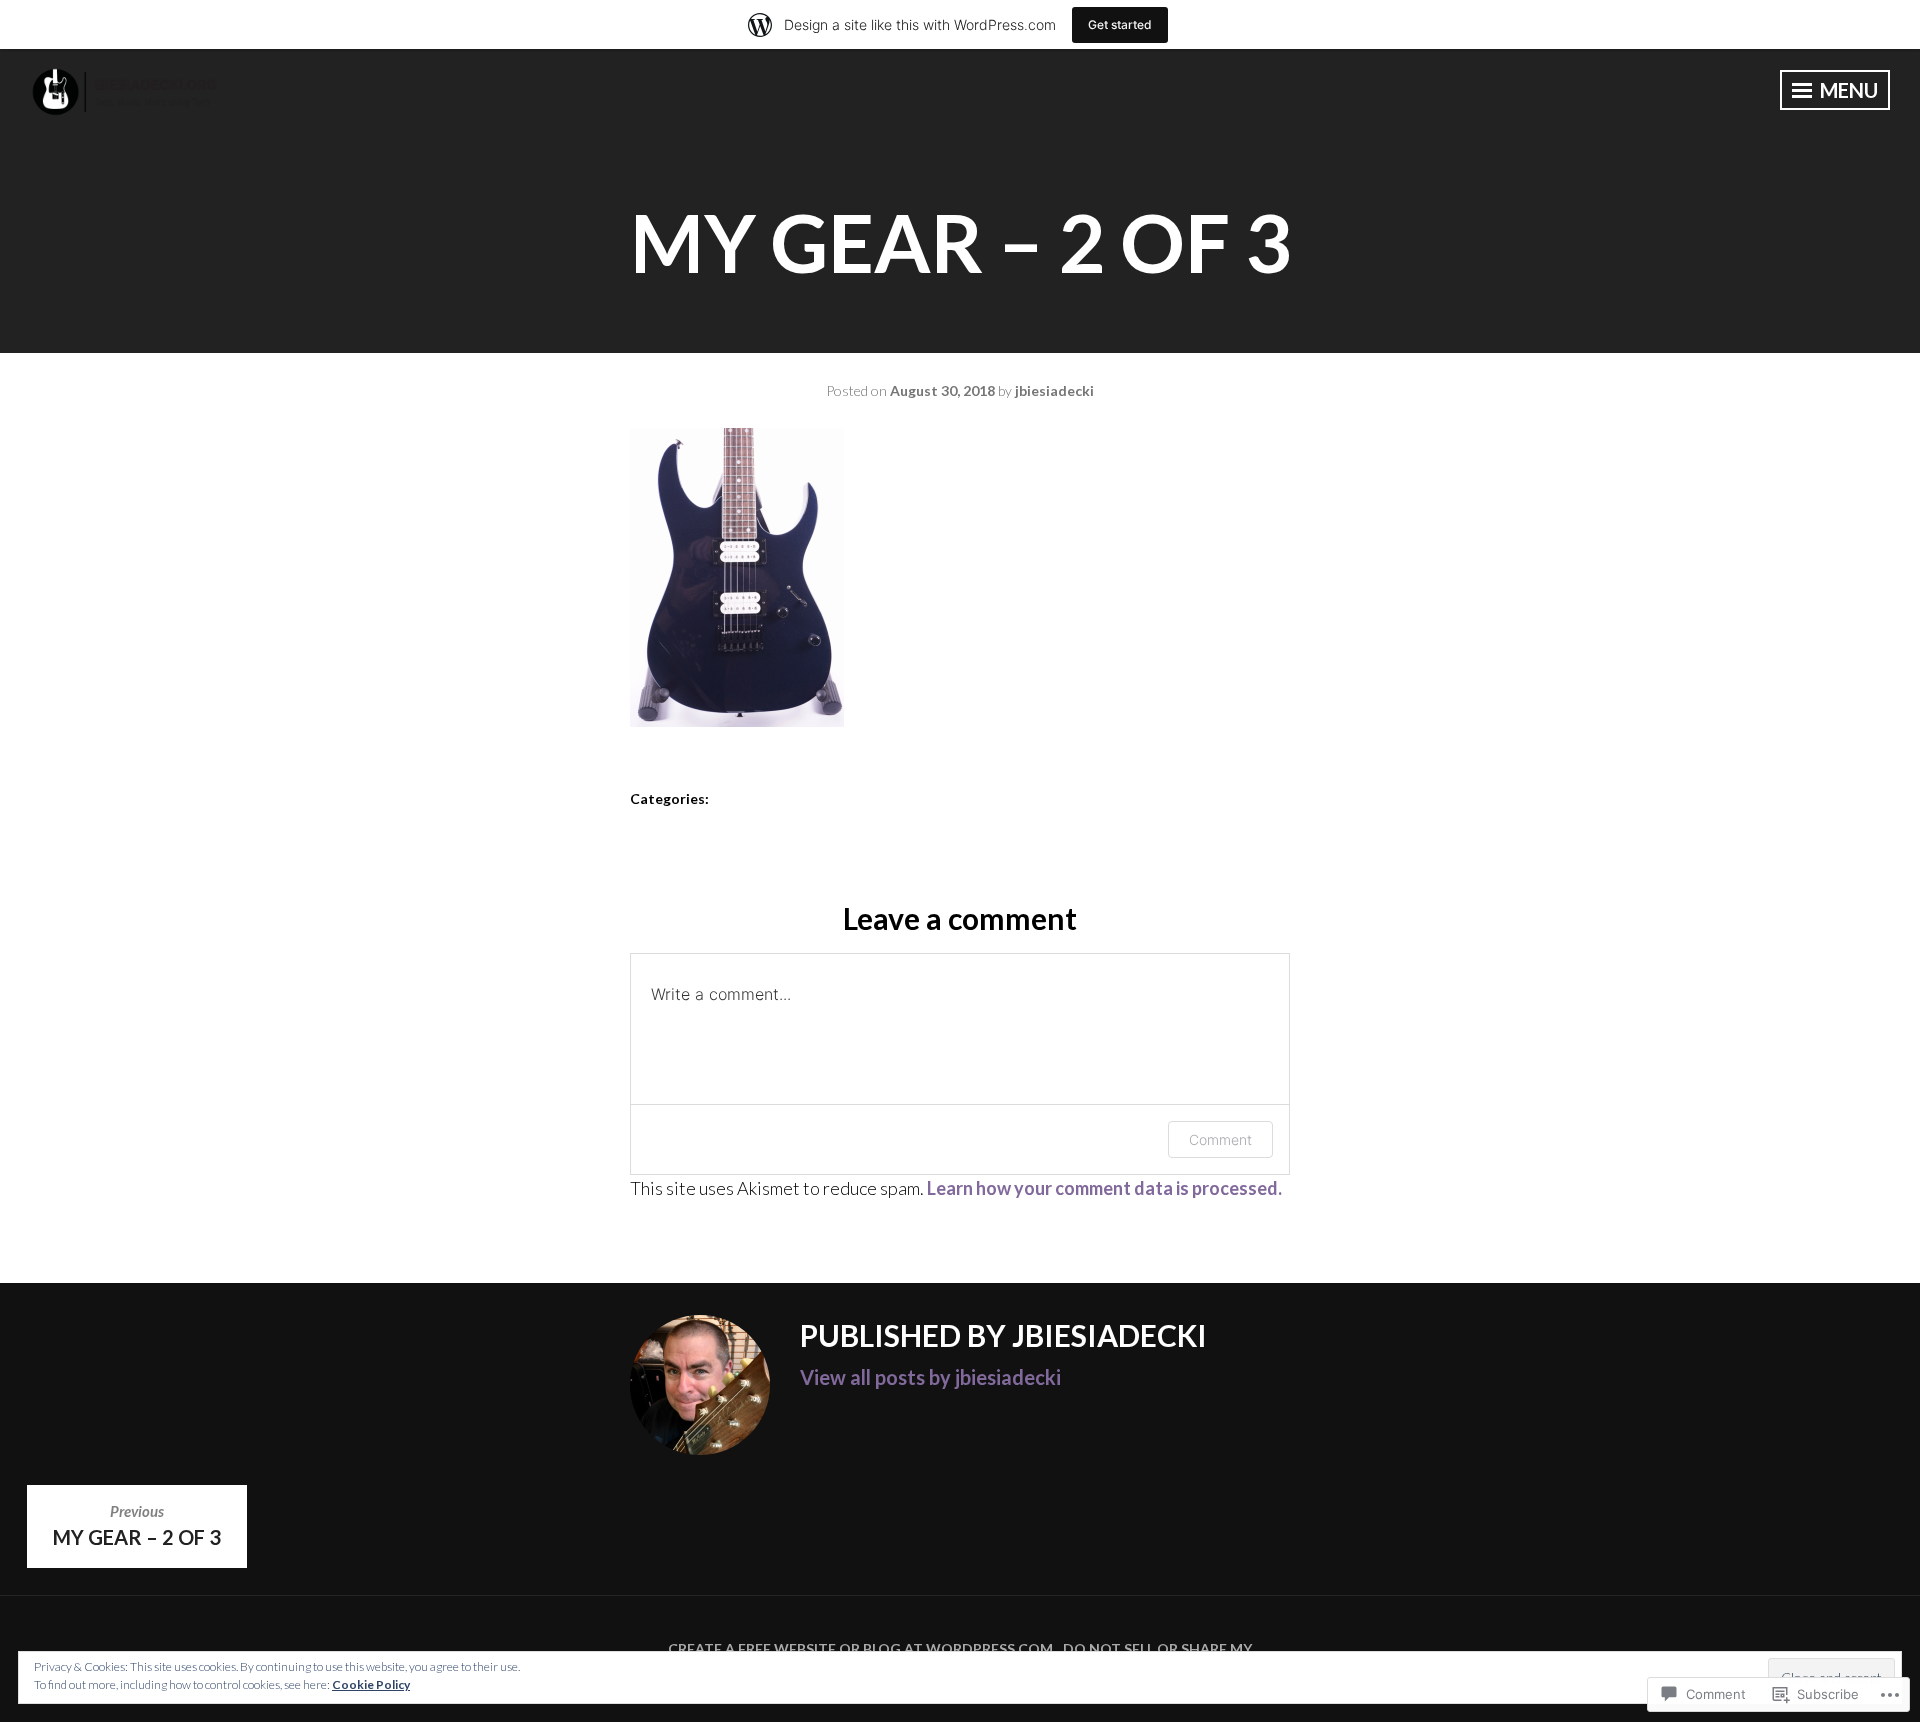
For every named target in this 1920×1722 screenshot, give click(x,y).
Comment (1220, 1139)
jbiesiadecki (1054, 390)
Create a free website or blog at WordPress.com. (862, 1648)
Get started (1120, 24)
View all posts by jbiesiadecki (930, 1377)
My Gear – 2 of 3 (137, 1525)
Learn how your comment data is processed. (1104, 1188)
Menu (1847, 90)
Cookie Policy (371, 1684)
